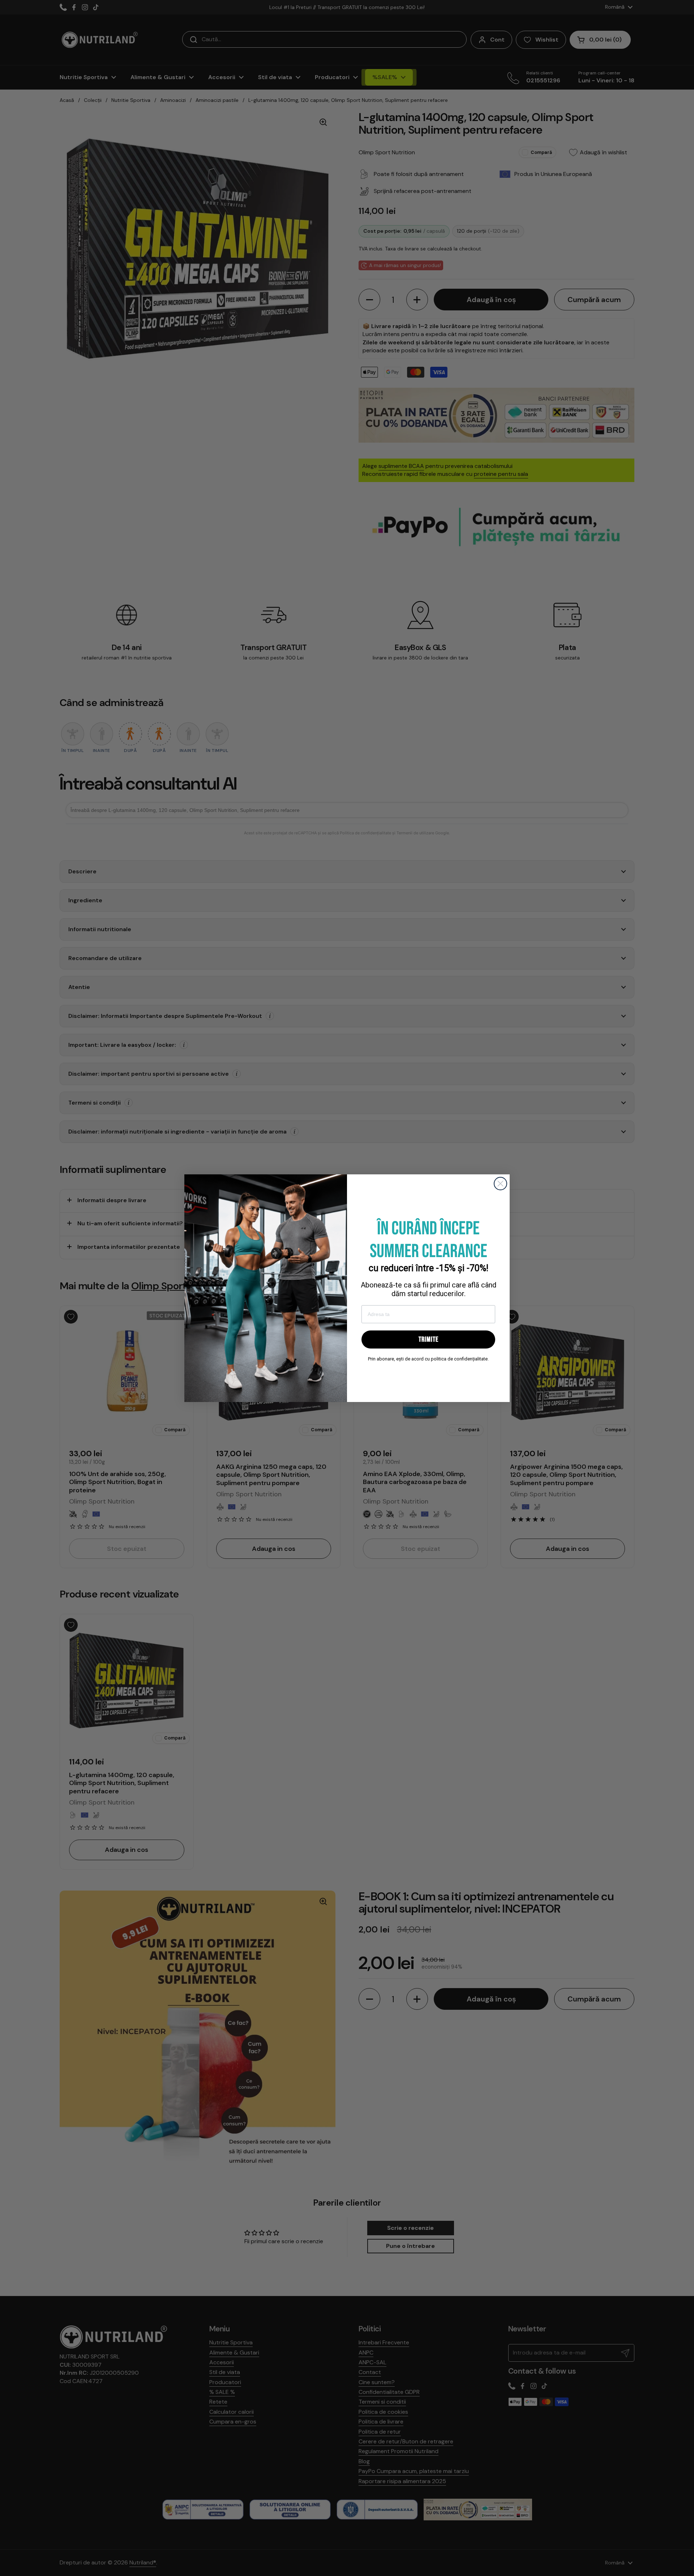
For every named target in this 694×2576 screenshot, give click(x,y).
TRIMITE (429, 1339)
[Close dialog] (500, 1184)
